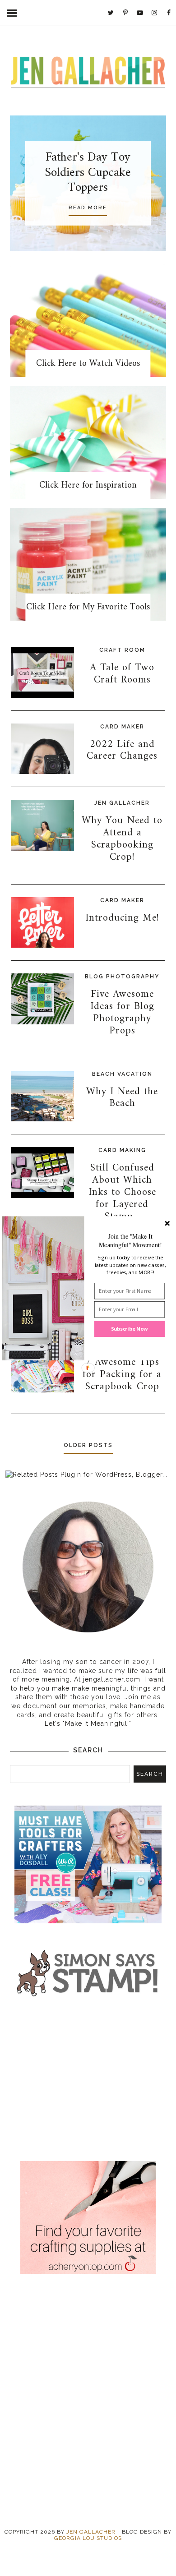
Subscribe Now (130, 1329)
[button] (130, 1240)
